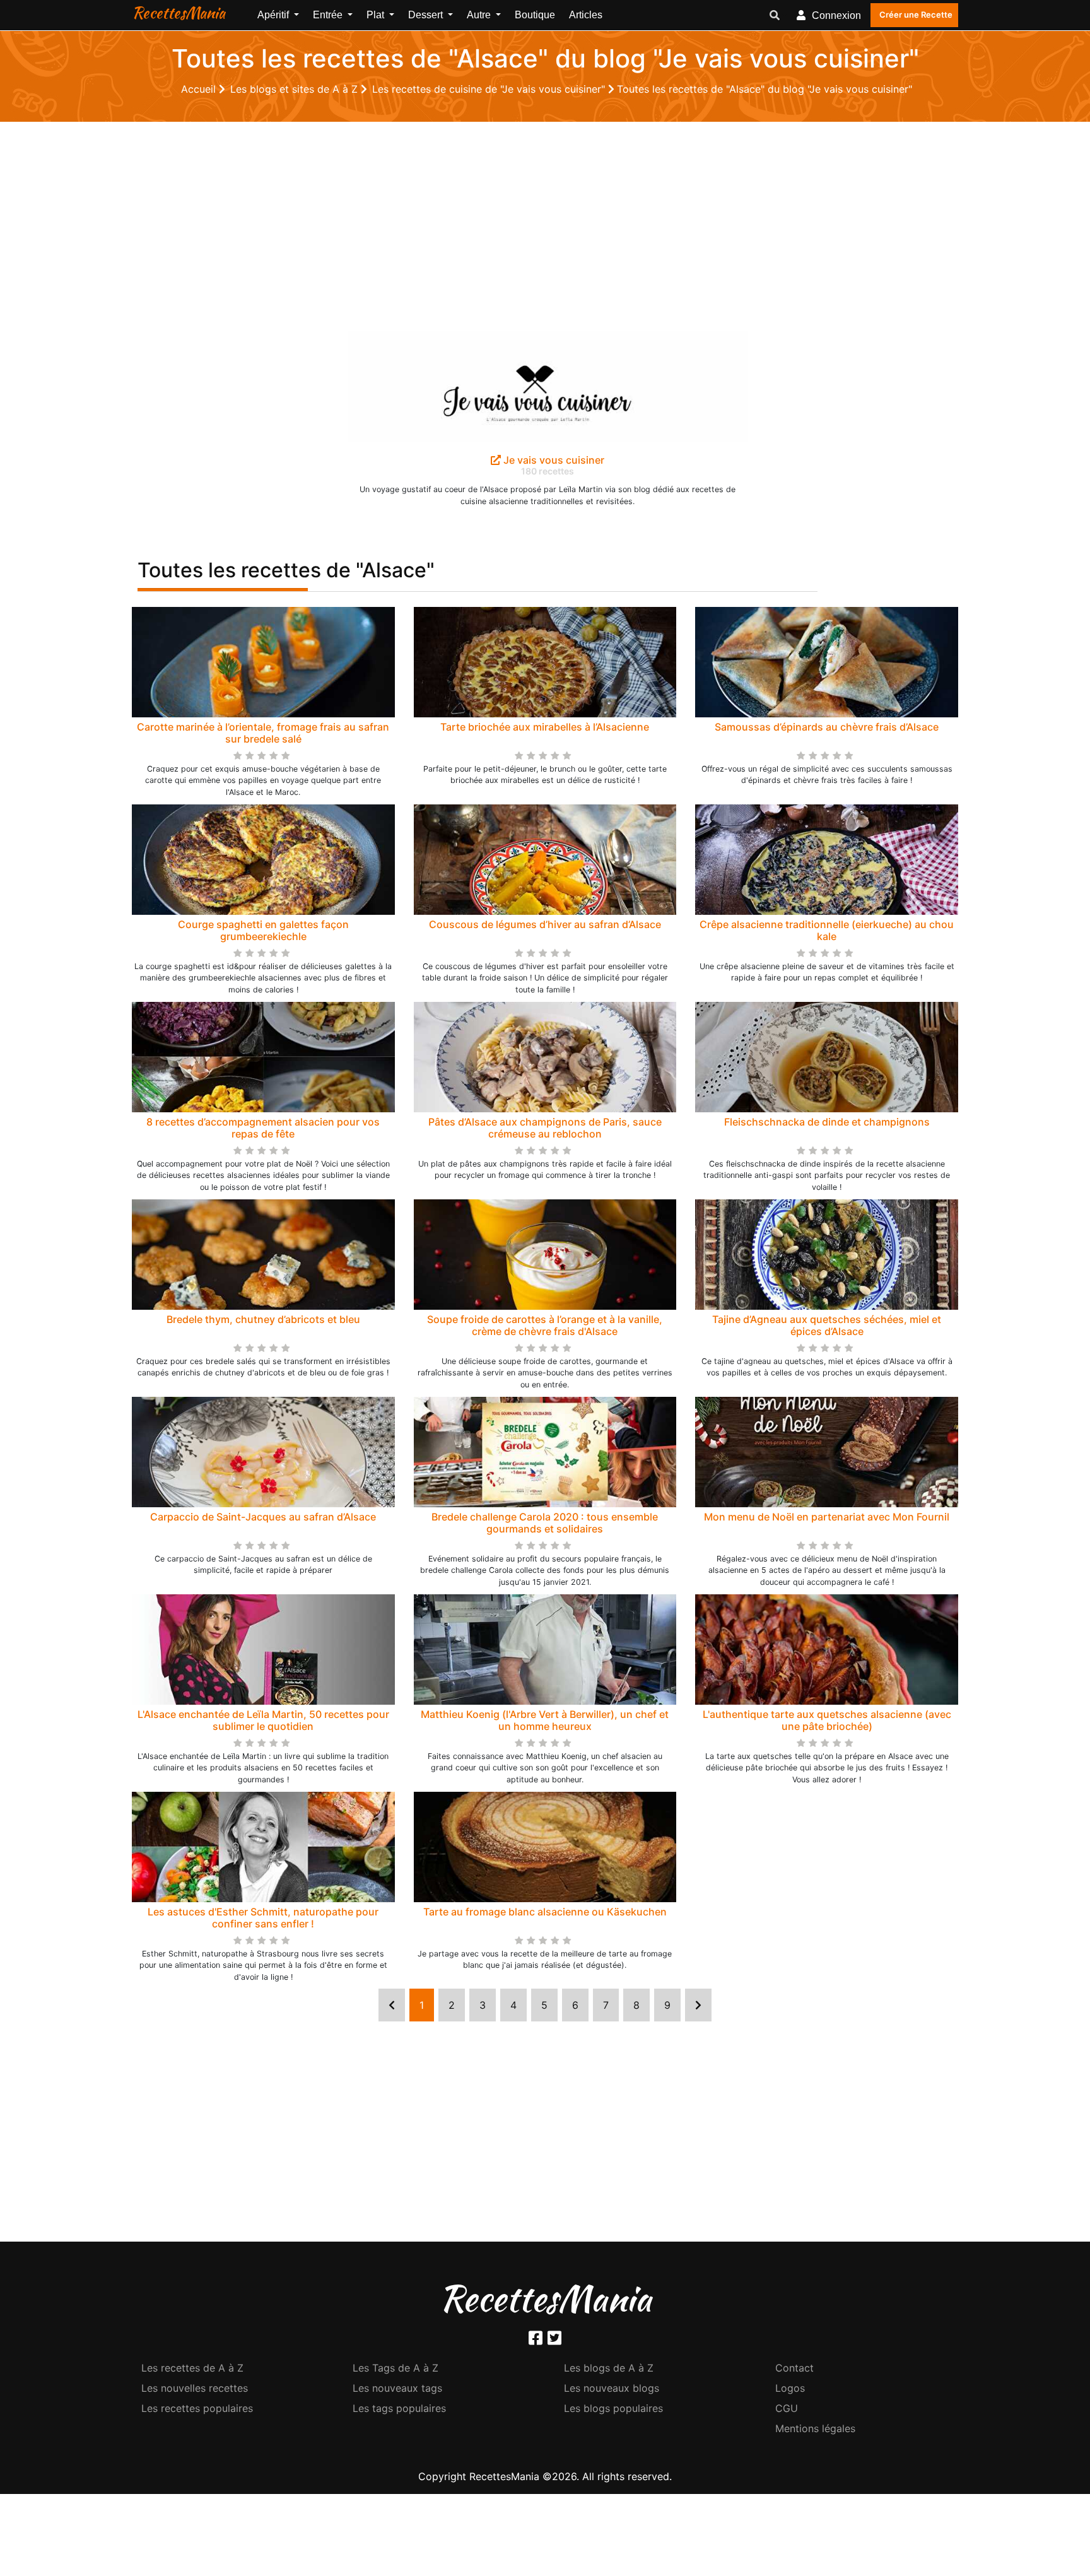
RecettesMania (179, 13)
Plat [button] (377, 15)
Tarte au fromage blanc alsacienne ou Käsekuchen (545, 1912)
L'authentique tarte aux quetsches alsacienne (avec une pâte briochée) (827, 1720)
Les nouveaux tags (397, 2388)
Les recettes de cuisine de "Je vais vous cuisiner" (490, 89)
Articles (586, 15)
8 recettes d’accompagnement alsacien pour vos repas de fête (263, 1128)
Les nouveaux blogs (612, 2388)
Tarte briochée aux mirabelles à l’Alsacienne (545, 727)
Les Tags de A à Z (396, 2368)
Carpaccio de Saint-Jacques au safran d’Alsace (263, 1517)
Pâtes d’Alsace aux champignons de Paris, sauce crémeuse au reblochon (545, 1128)
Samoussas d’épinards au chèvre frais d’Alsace (827, 727)
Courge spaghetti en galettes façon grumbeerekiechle (263, 930)
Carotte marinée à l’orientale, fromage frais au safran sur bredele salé (263, 733)
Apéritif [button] (274, 15)
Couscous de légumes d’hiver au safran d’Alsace (545, 924)
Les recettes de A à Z (192, 2368)
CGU (787, 2408)
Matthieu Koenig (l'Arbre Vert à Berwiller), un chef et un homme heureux (545, 1720)
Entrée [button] (329, 15)
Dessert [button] (427, 15)
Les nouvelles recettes (195, 2388)
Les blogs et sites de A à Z (296, 89)
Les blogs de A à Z (609, 2368)
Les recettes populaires (197, 2408)
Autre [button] (480, 15)
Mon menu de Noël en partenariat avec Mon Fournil (827, 1517)
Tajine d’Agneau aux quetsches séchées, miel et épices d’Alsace (827, 1325)
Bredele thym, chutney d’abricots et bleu (263, 1319)
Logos (790, 2388)
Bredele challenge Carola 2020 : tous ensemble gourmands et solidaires (545, 1523)
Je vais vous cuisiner (553, 460)
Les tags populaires (399, 2408)
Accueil (200, 89)
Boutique (535, 15)
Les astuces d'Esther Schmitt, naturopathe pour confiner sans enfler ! (263, 1918)
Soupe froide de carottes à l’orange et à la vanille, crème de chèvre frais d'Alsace (545, 1325)
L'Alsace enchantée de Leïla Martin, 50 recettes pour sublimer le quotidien (263, 1720)
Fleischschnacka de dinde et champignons (827, 1122)
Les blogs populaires (613, 2408)
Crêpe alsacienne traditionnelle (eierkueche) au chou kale (827, 930)
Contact (794, 2368)
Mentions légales (815, 2428)
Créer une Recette (916, 15)
